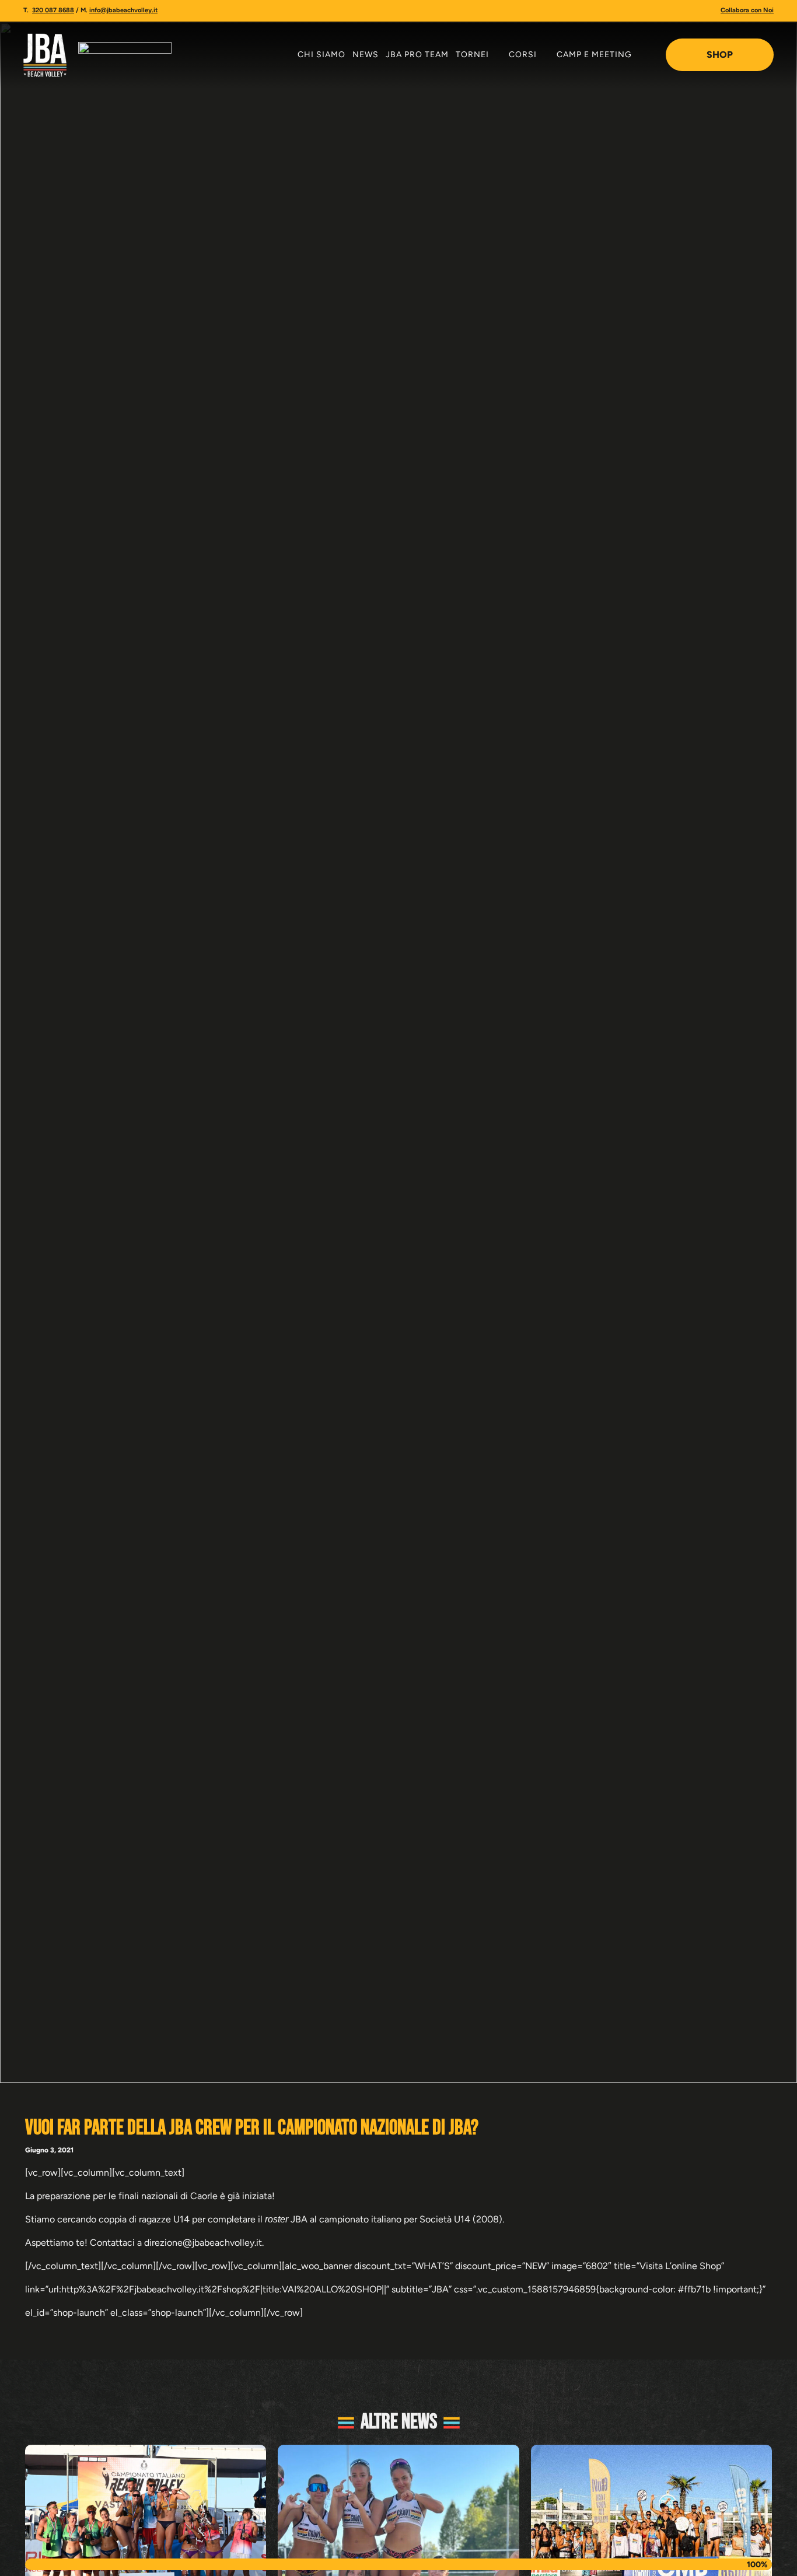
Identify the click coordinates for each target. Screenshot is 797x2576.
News (366, 55)
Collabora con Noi (747, 10)
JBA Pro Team (417, 55)
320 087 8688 (53, 10)
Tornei (472, 55)
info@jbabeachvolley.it (123, 10)
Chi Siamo (321, 55)
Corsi (523, 55)
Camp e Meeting (594, 55)
